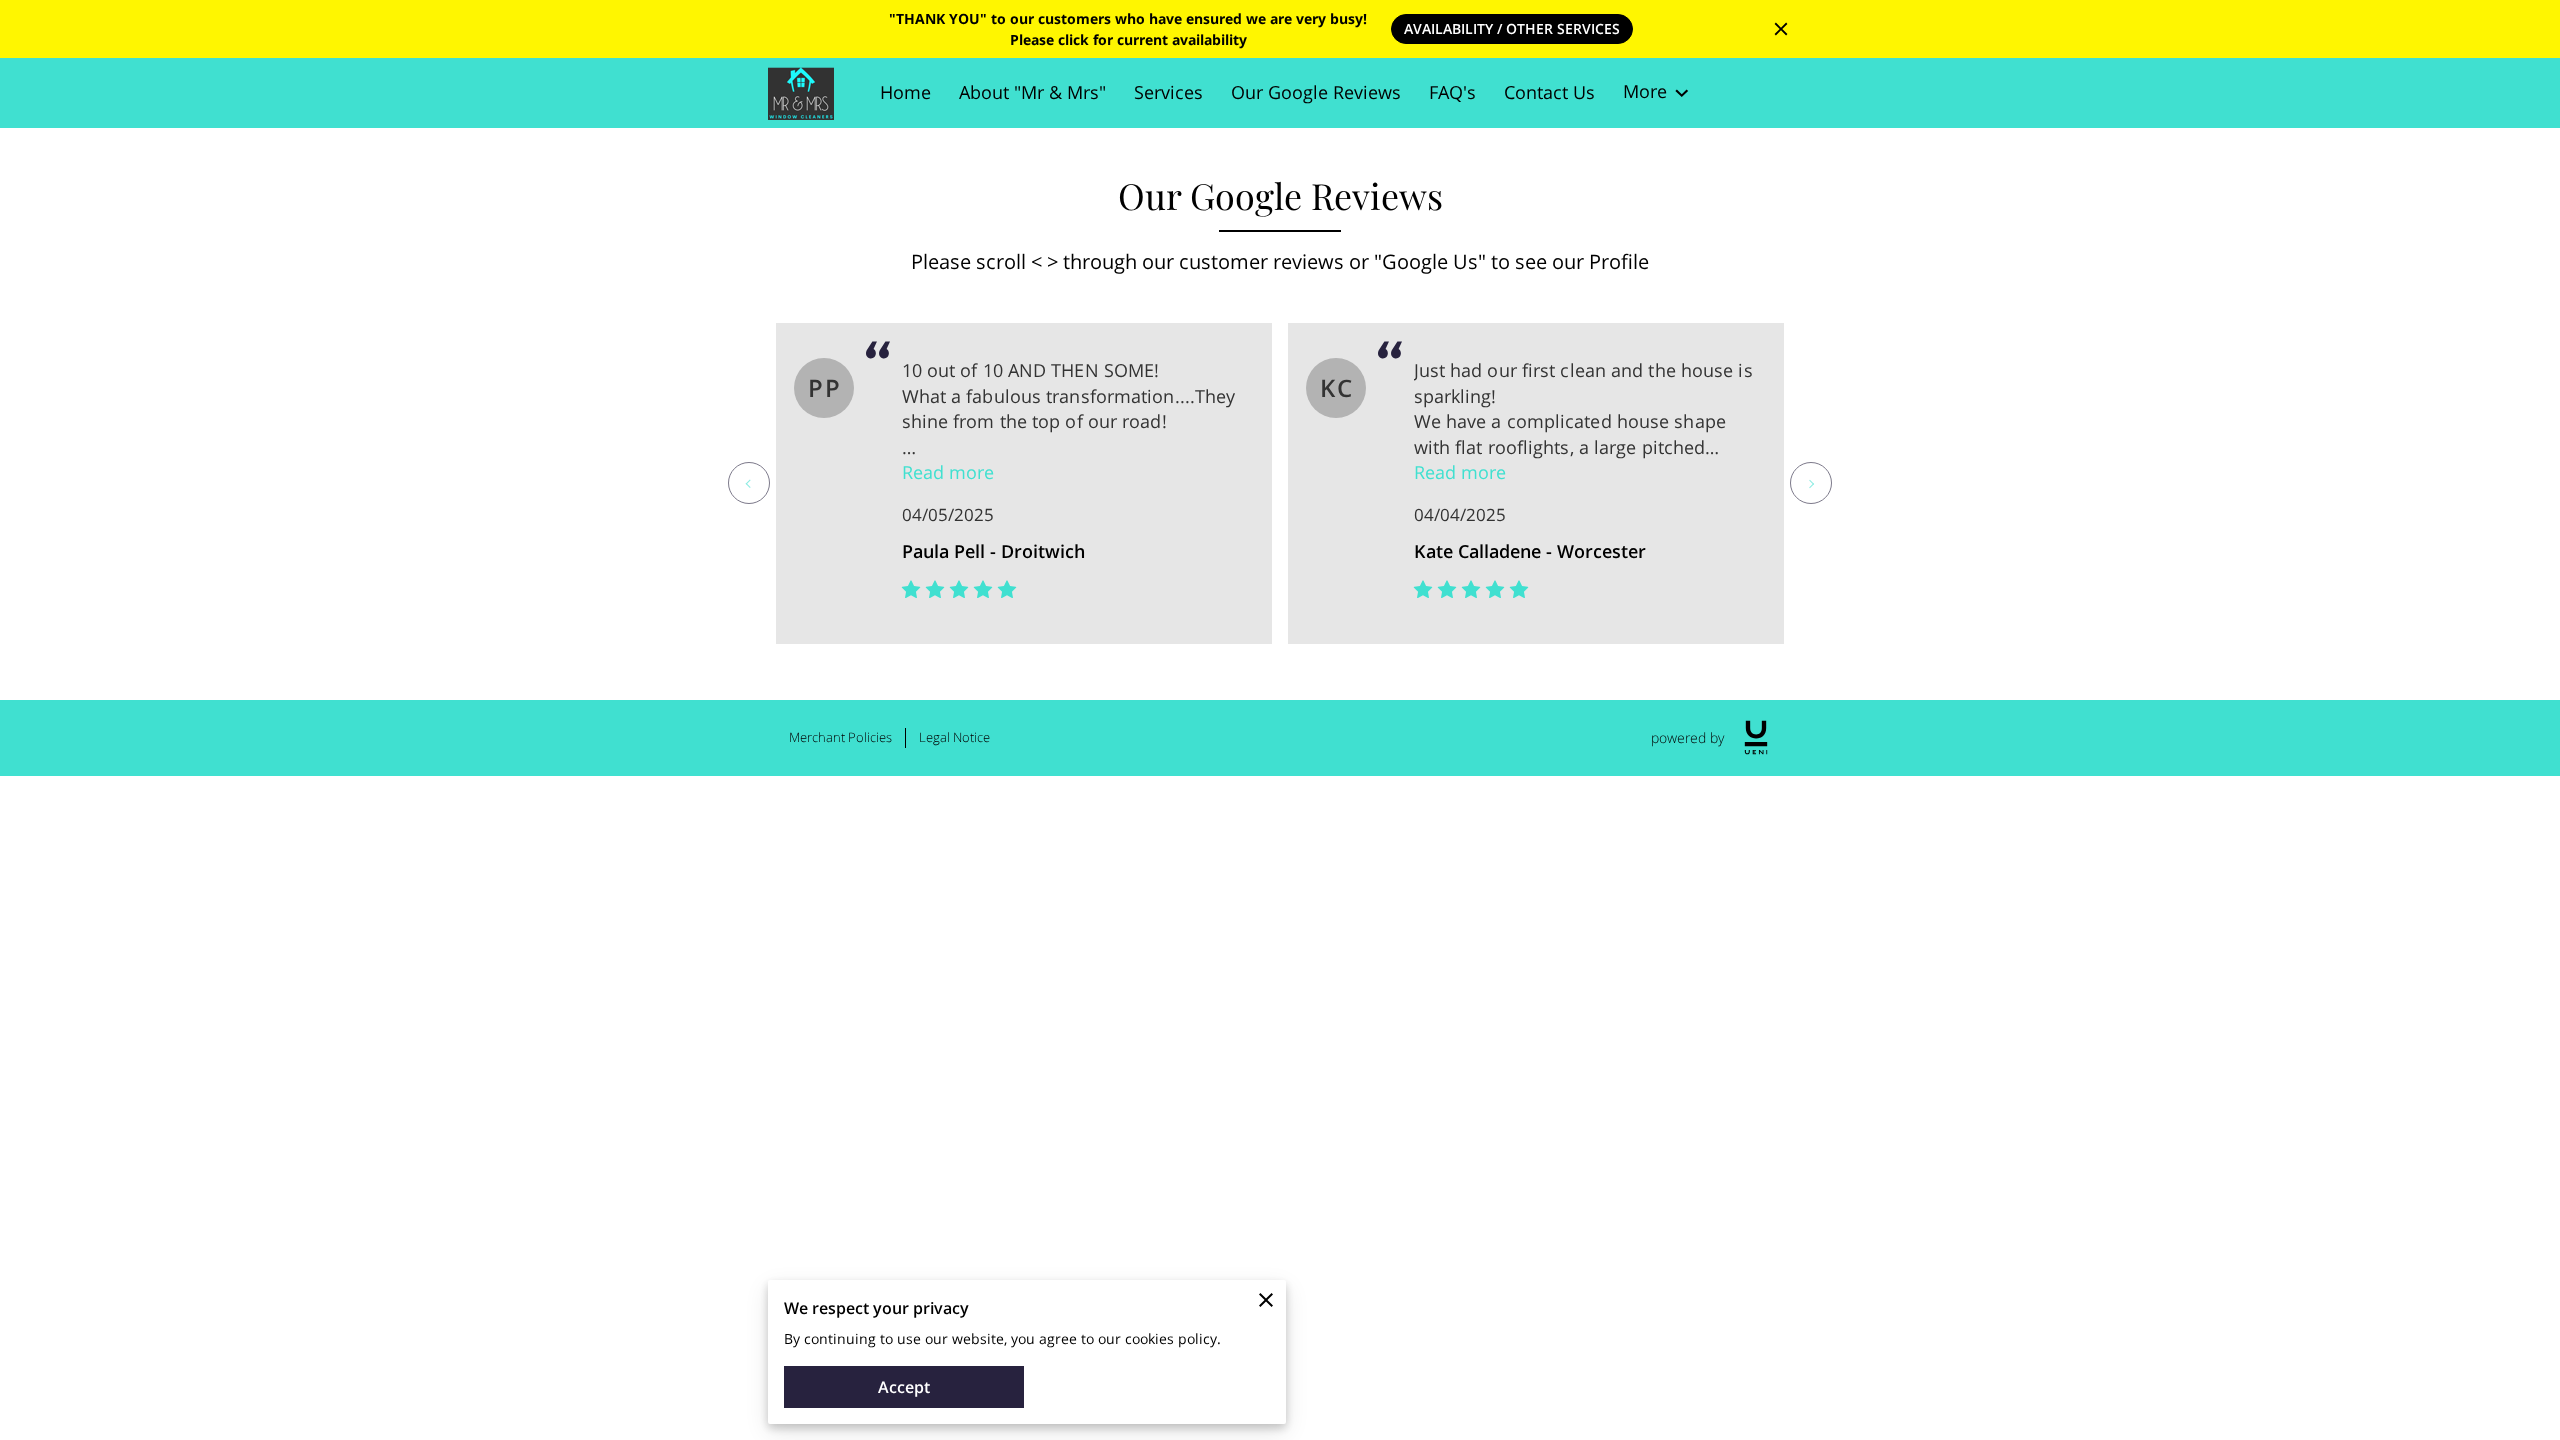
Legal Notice (954, 737)
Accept (904, 1387)
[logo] (1756, 737)
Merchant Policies (840, 737)
